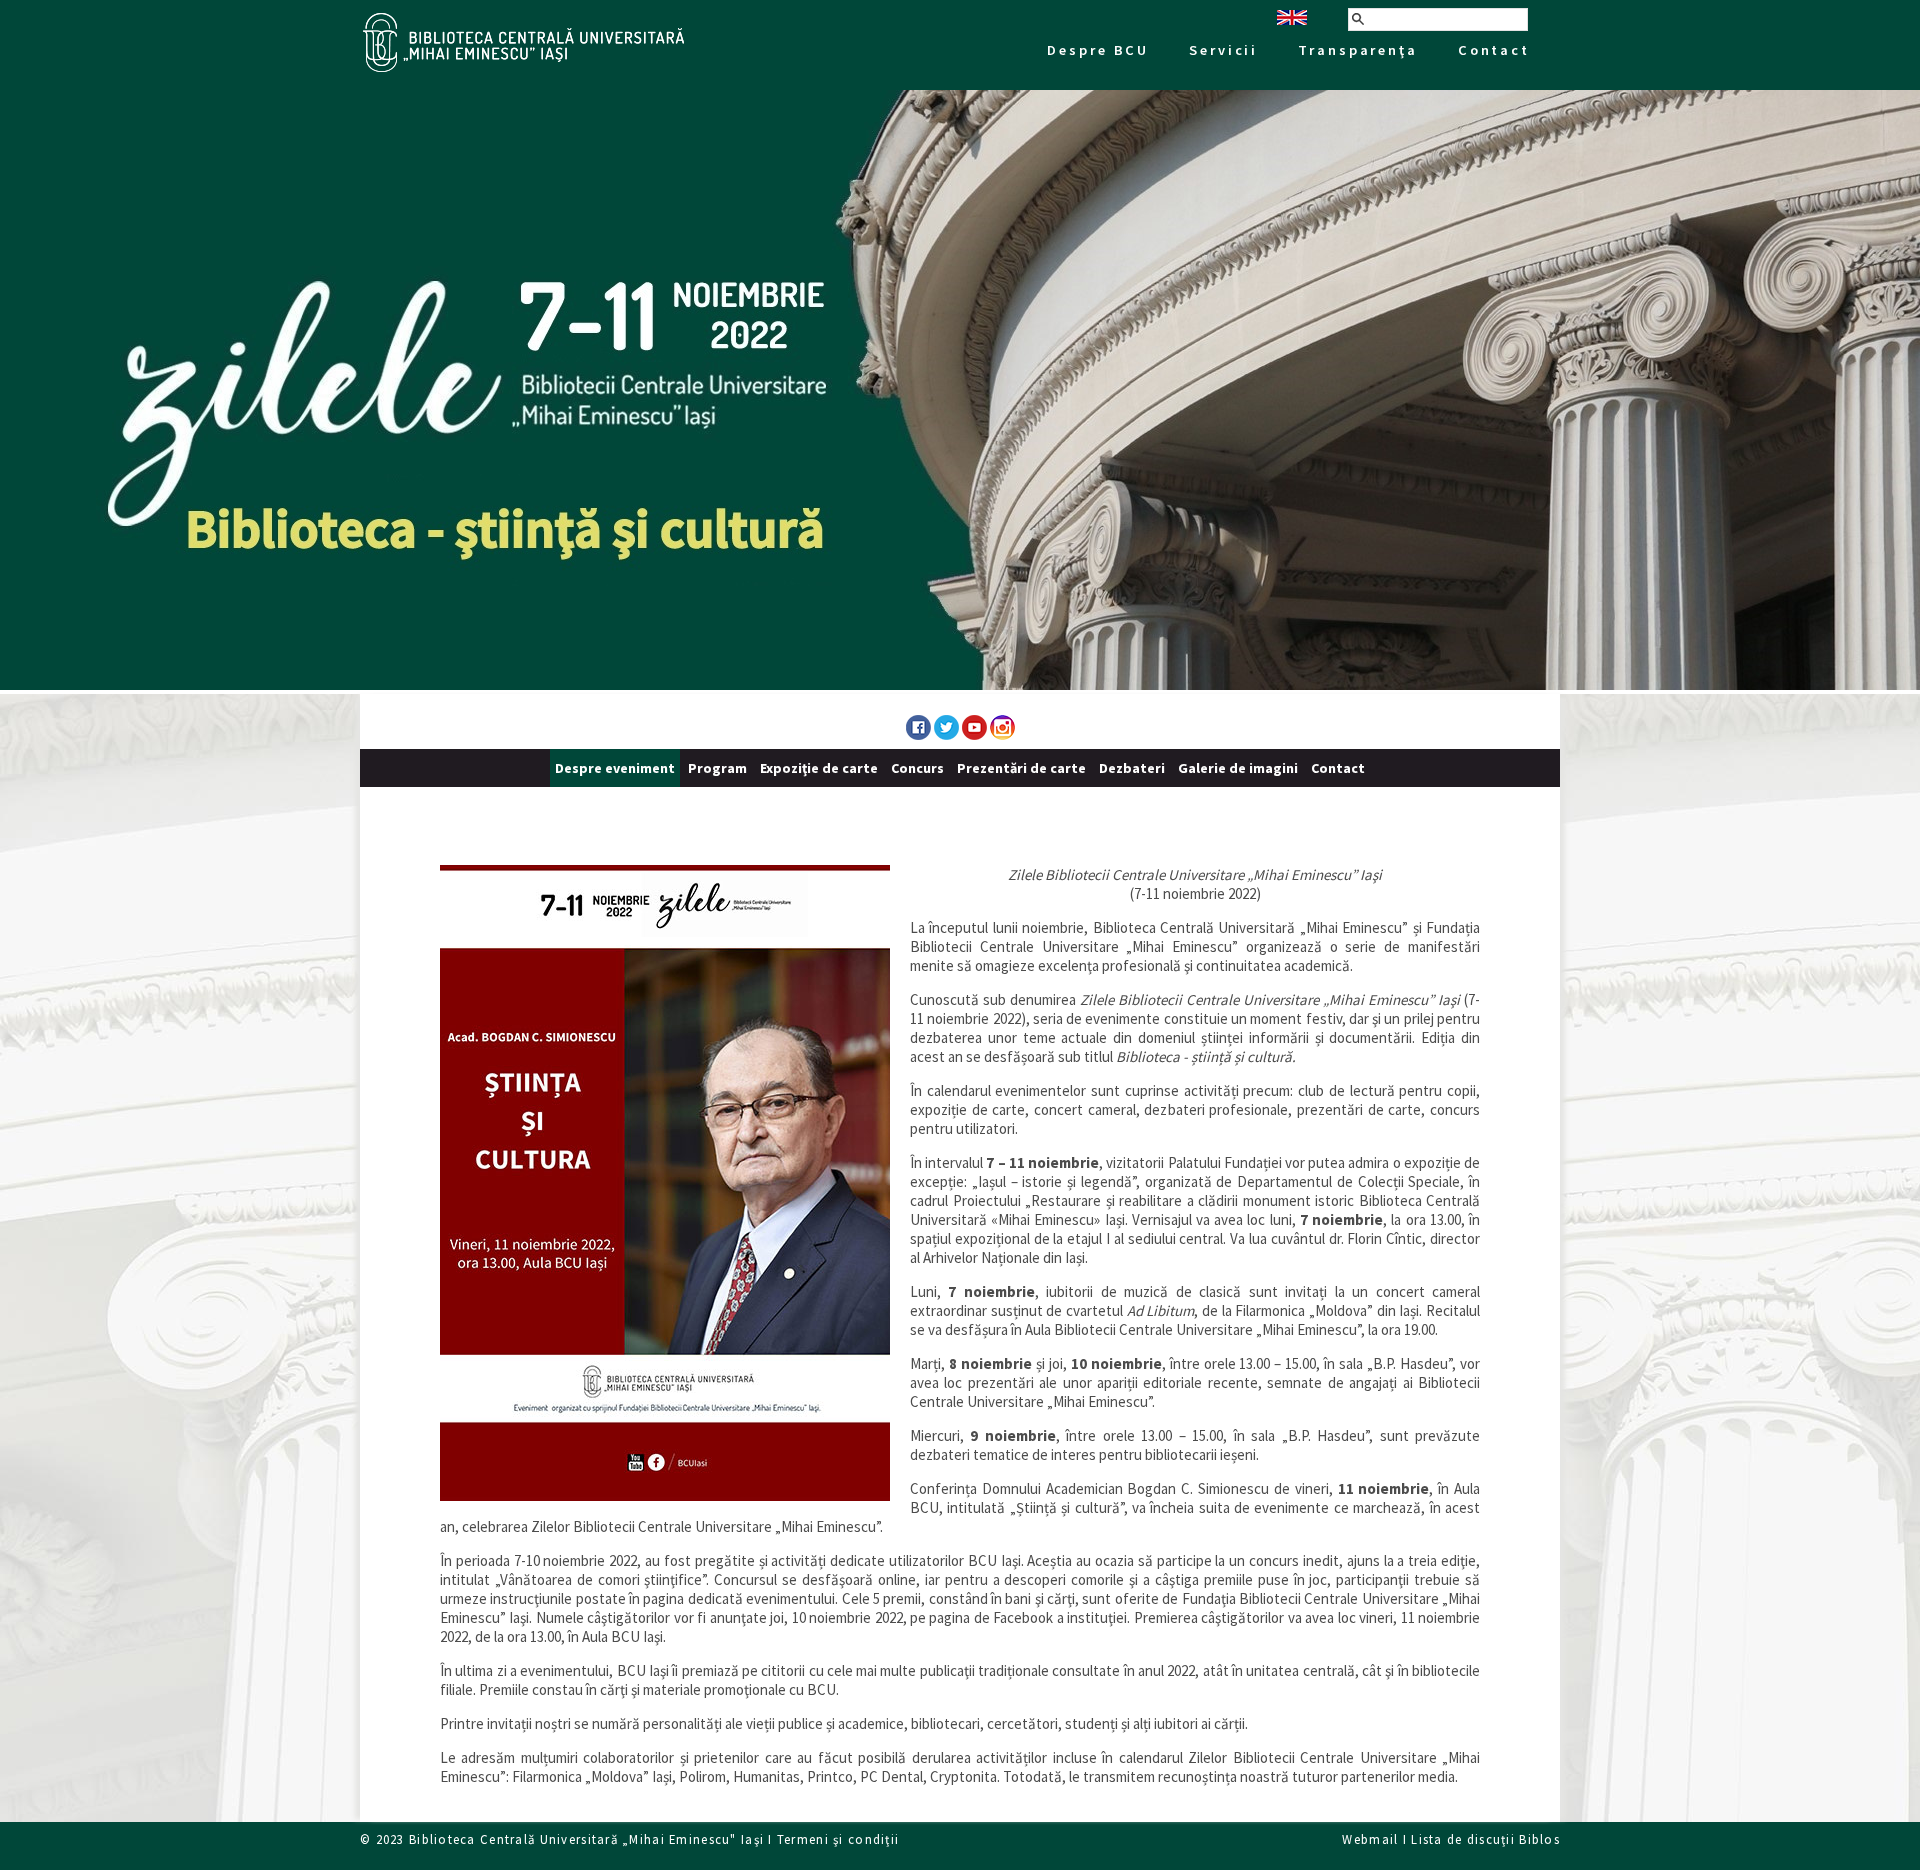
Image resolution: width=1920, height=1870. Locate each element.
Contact (1338, 768)
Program (717, 768)
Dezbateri (1132, 768)
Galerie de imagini (1238, 768)
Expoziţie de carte (819, 768)
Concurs (917, 768)
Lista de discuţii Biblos (1485, 1839)
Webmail (1370, 1839)
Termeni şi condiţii (838, 1839)
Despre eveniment (615, 768)
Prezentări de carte (1021, 768)
